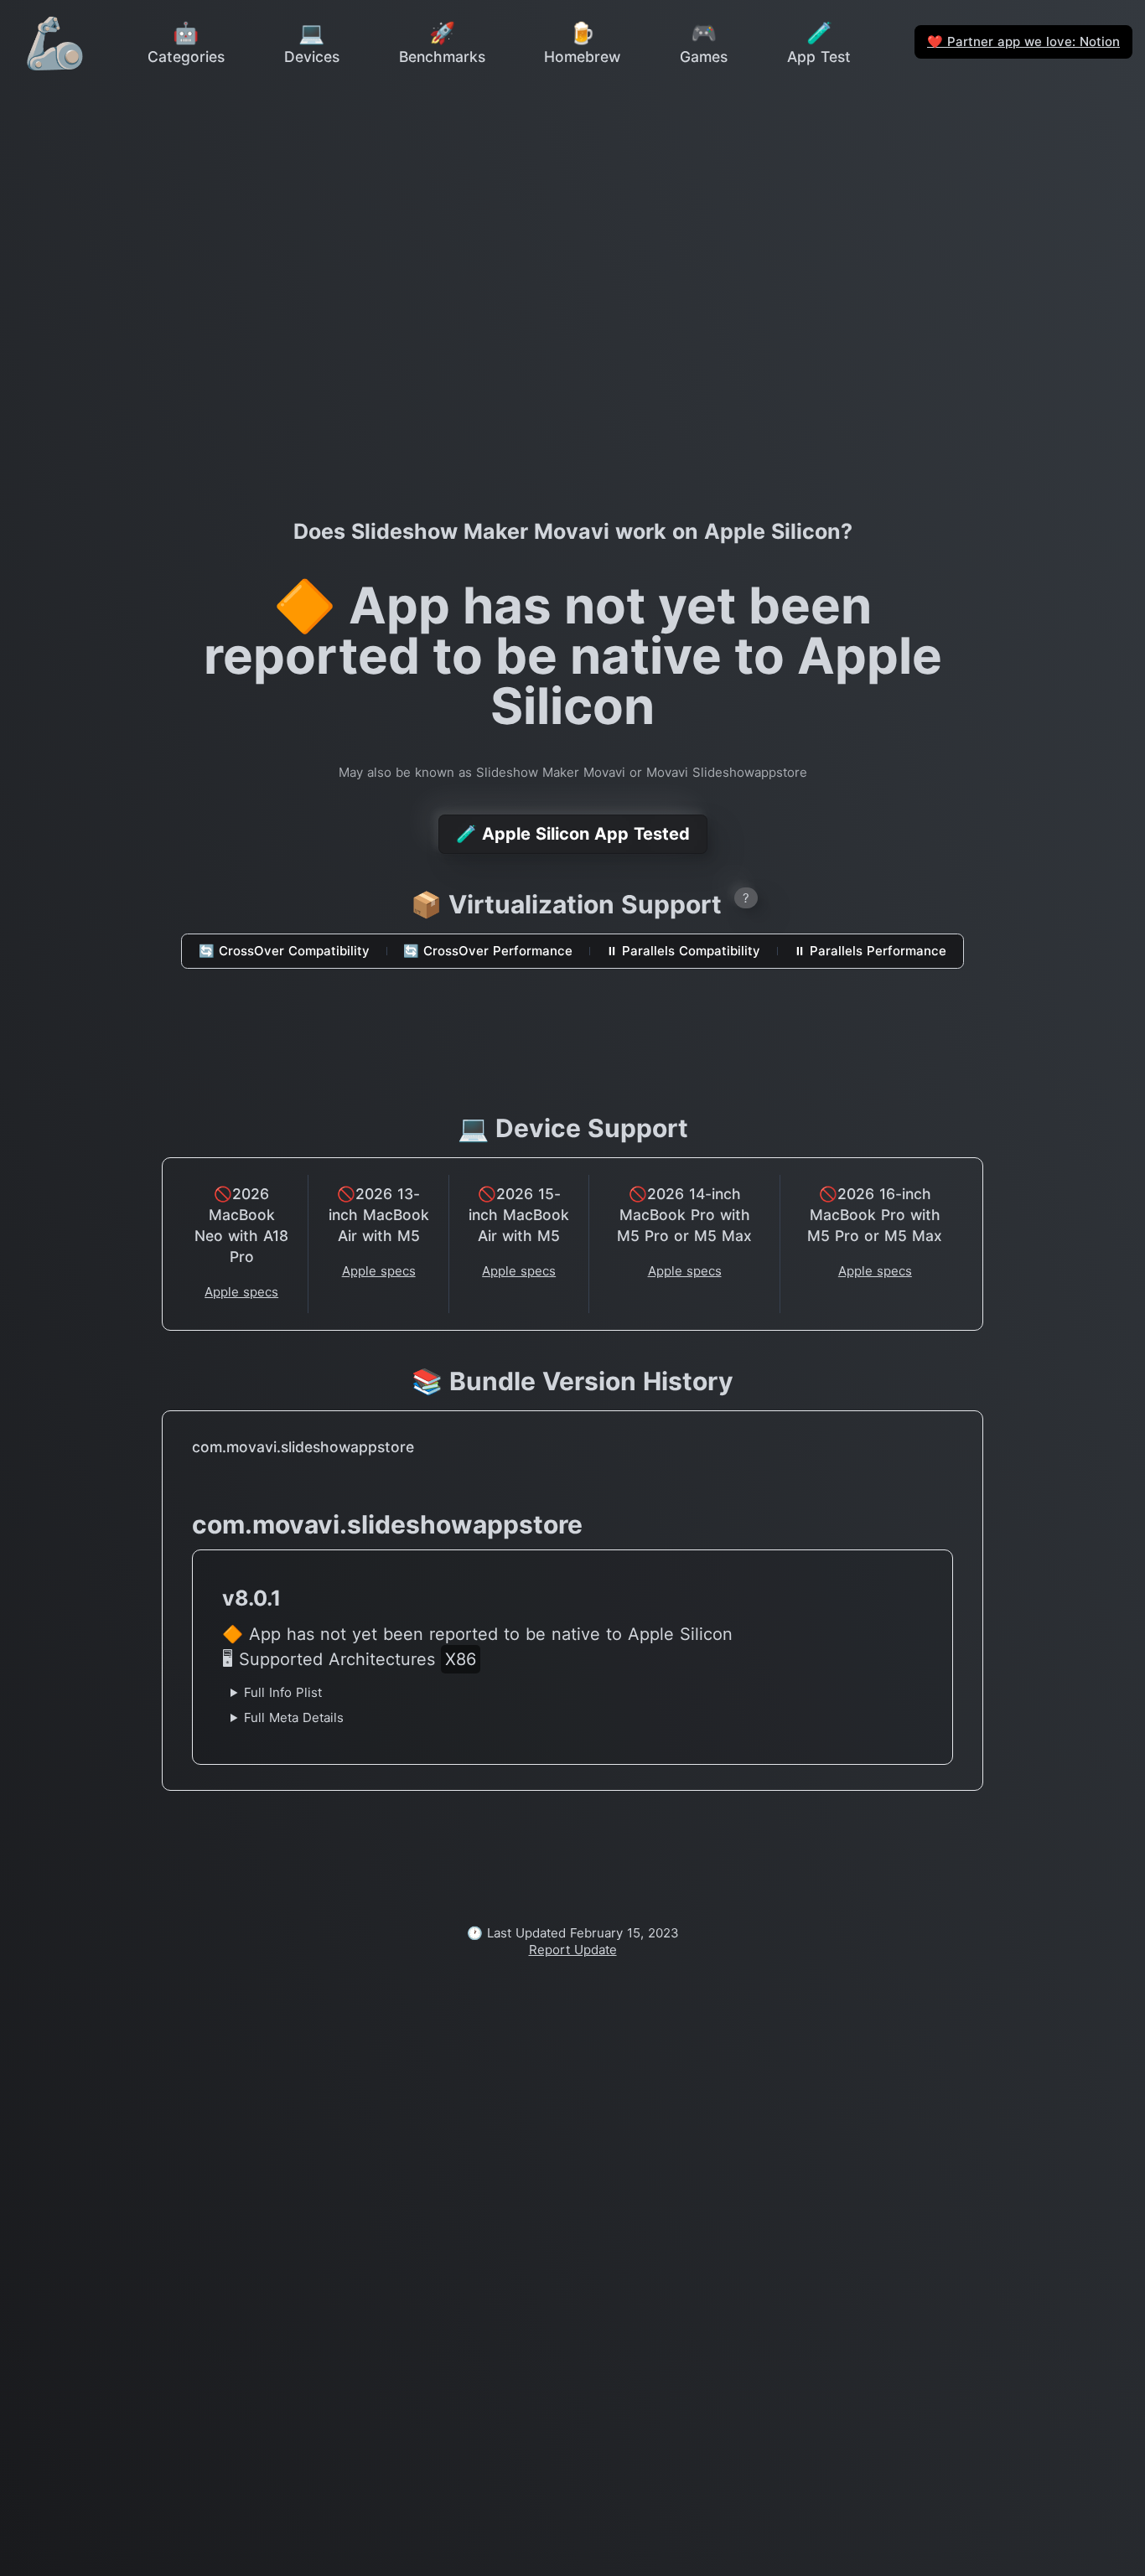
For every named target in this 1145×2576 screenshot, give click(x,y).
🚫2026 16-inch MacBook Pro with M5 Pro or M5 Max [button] (875, 1215)
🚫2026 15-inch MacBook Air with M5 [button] (519, 1215)
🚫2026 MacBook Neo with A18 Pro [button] (241, 1225)
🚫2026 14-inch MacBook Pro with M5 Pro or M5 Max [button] (684, 1215)
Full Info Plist (283, 1692)
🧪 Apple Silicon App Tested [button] (573, 834)
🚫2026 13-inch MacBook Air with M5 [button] (379, 1215)
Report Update (573, 1950)
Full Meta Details (294, 1717)
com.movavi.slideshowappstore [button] (303, 1447)
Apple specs (241, 1292)
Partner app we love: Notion (1023, 41)
